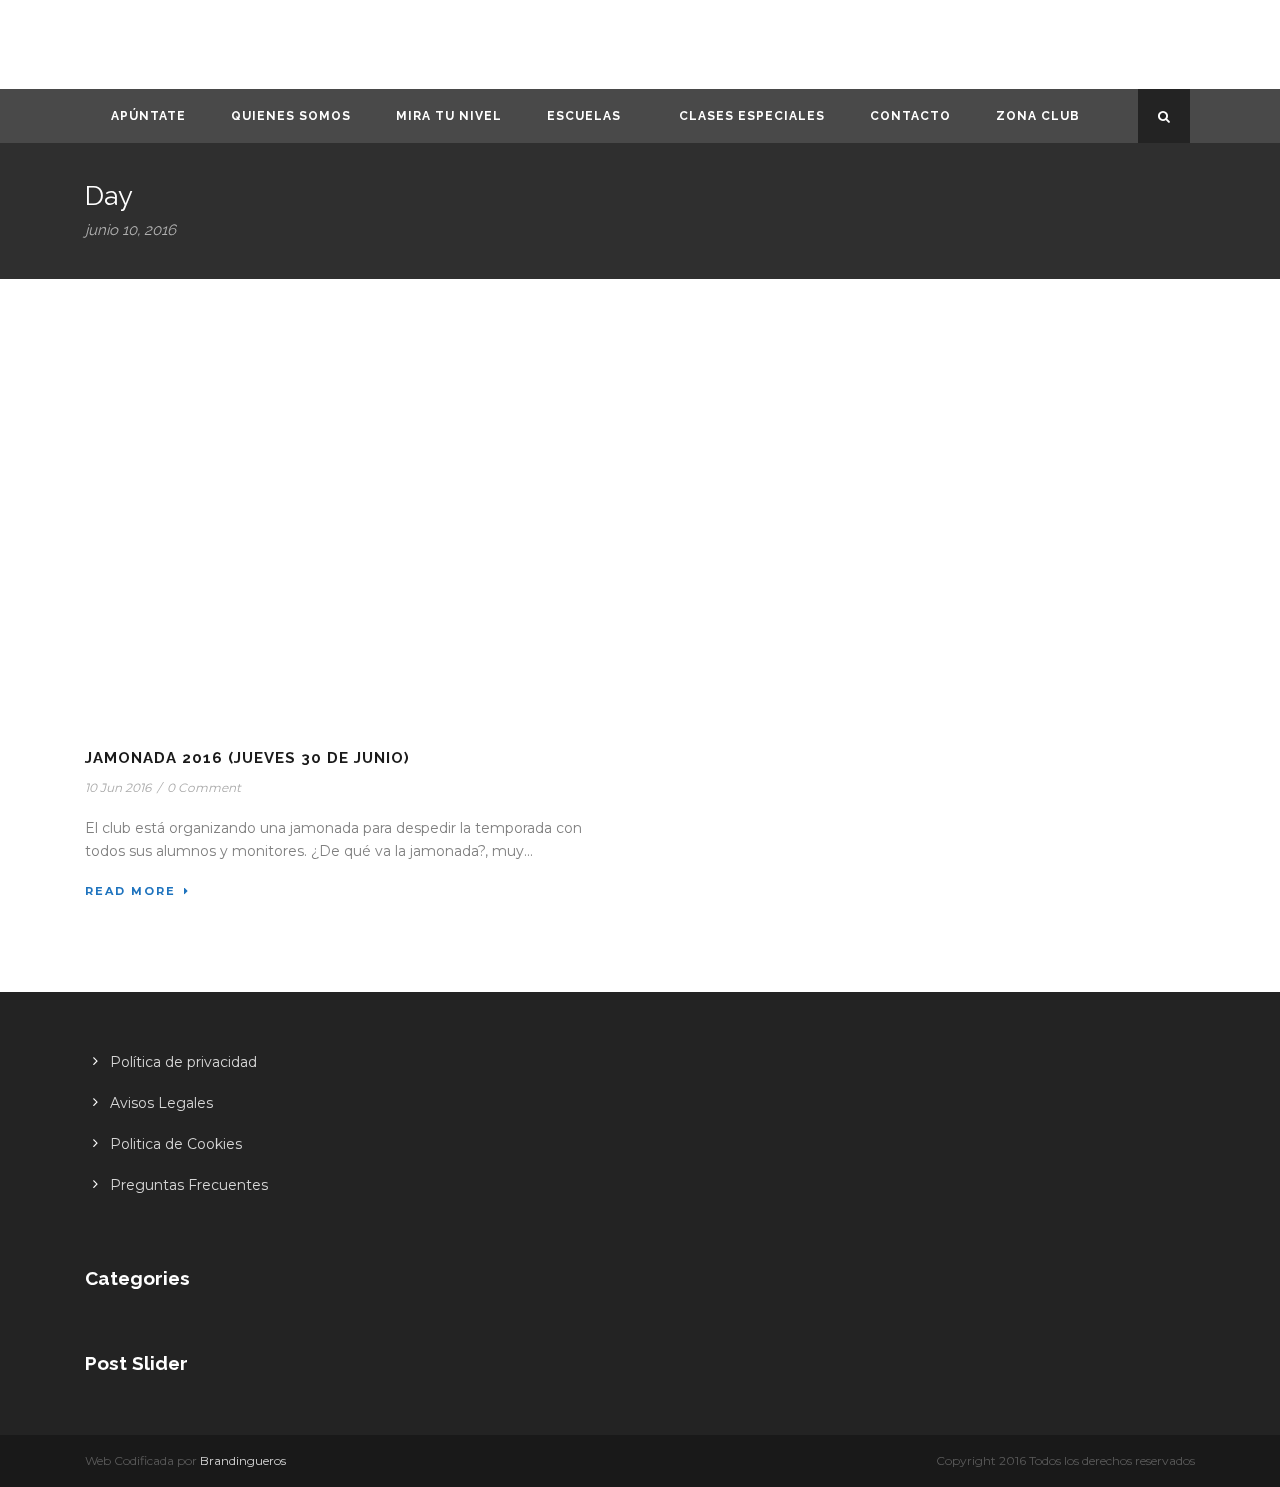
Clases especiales (752, 116)
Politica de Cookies (176, 1144)
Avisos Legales (161, 1103)
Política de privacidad (183, 1062)
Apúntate (148, 116)
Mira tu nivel (449, 116)
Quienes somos (291, 116)
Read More (130, 891)
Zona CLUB (1038, 116)
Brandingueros (243, 1460)
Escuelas (584, 116)
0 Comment (204, 787)
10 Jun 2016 (118, 787)
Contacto (910, 116)
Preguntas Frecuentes (189, 1185)
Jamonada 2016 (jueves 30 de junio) (247, 758)
